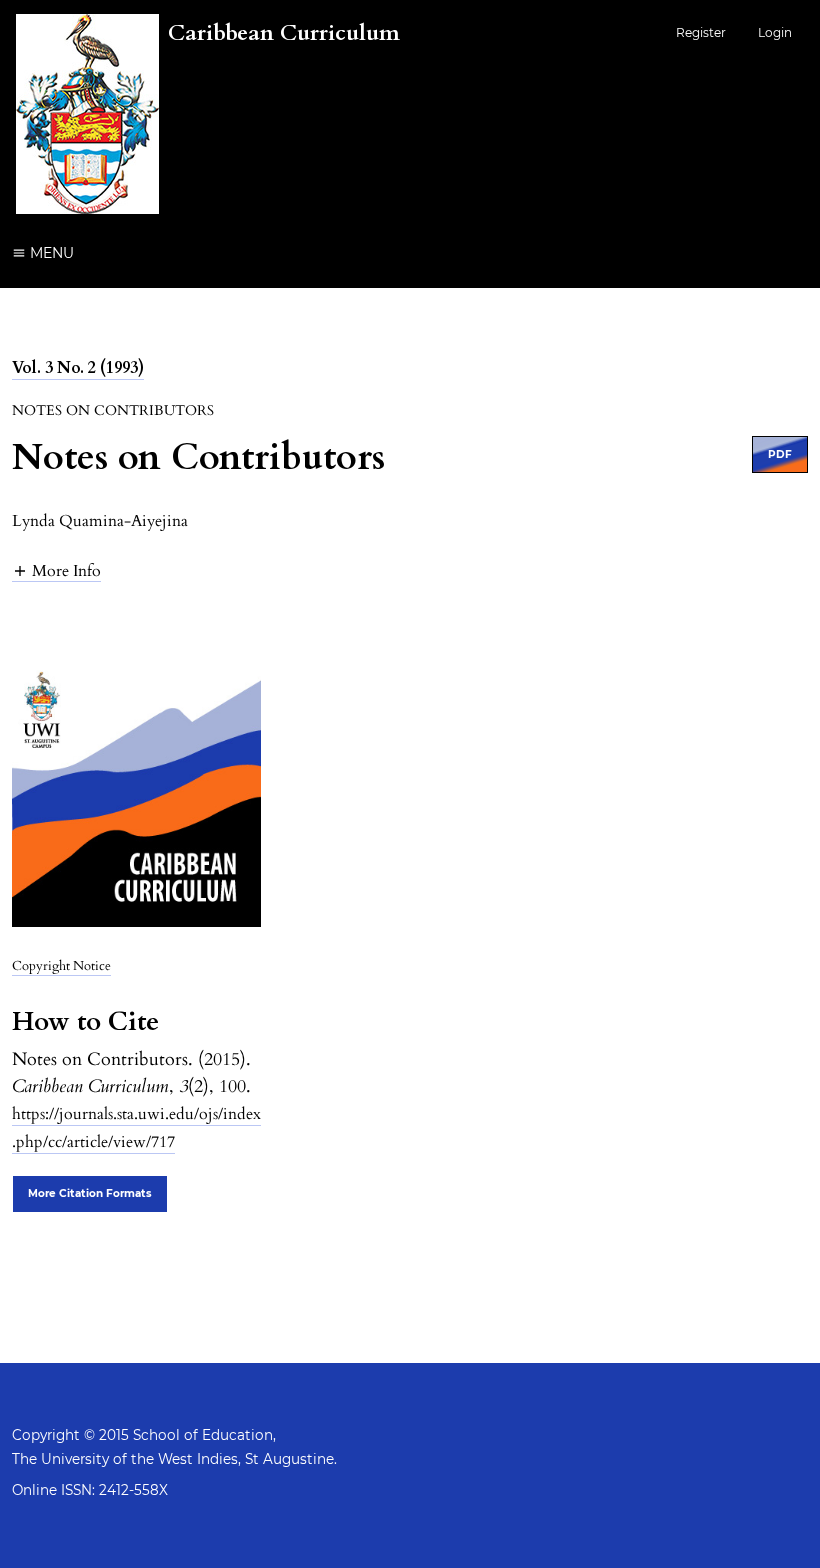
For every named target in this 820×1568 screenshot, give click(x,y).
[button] (56, 570)
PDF (780, 454)
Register (701, 32)
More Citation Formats (90, 1193)
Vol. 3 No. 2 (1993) (78, 368)
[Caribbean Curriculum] (208, 209)
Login (775, 32)
